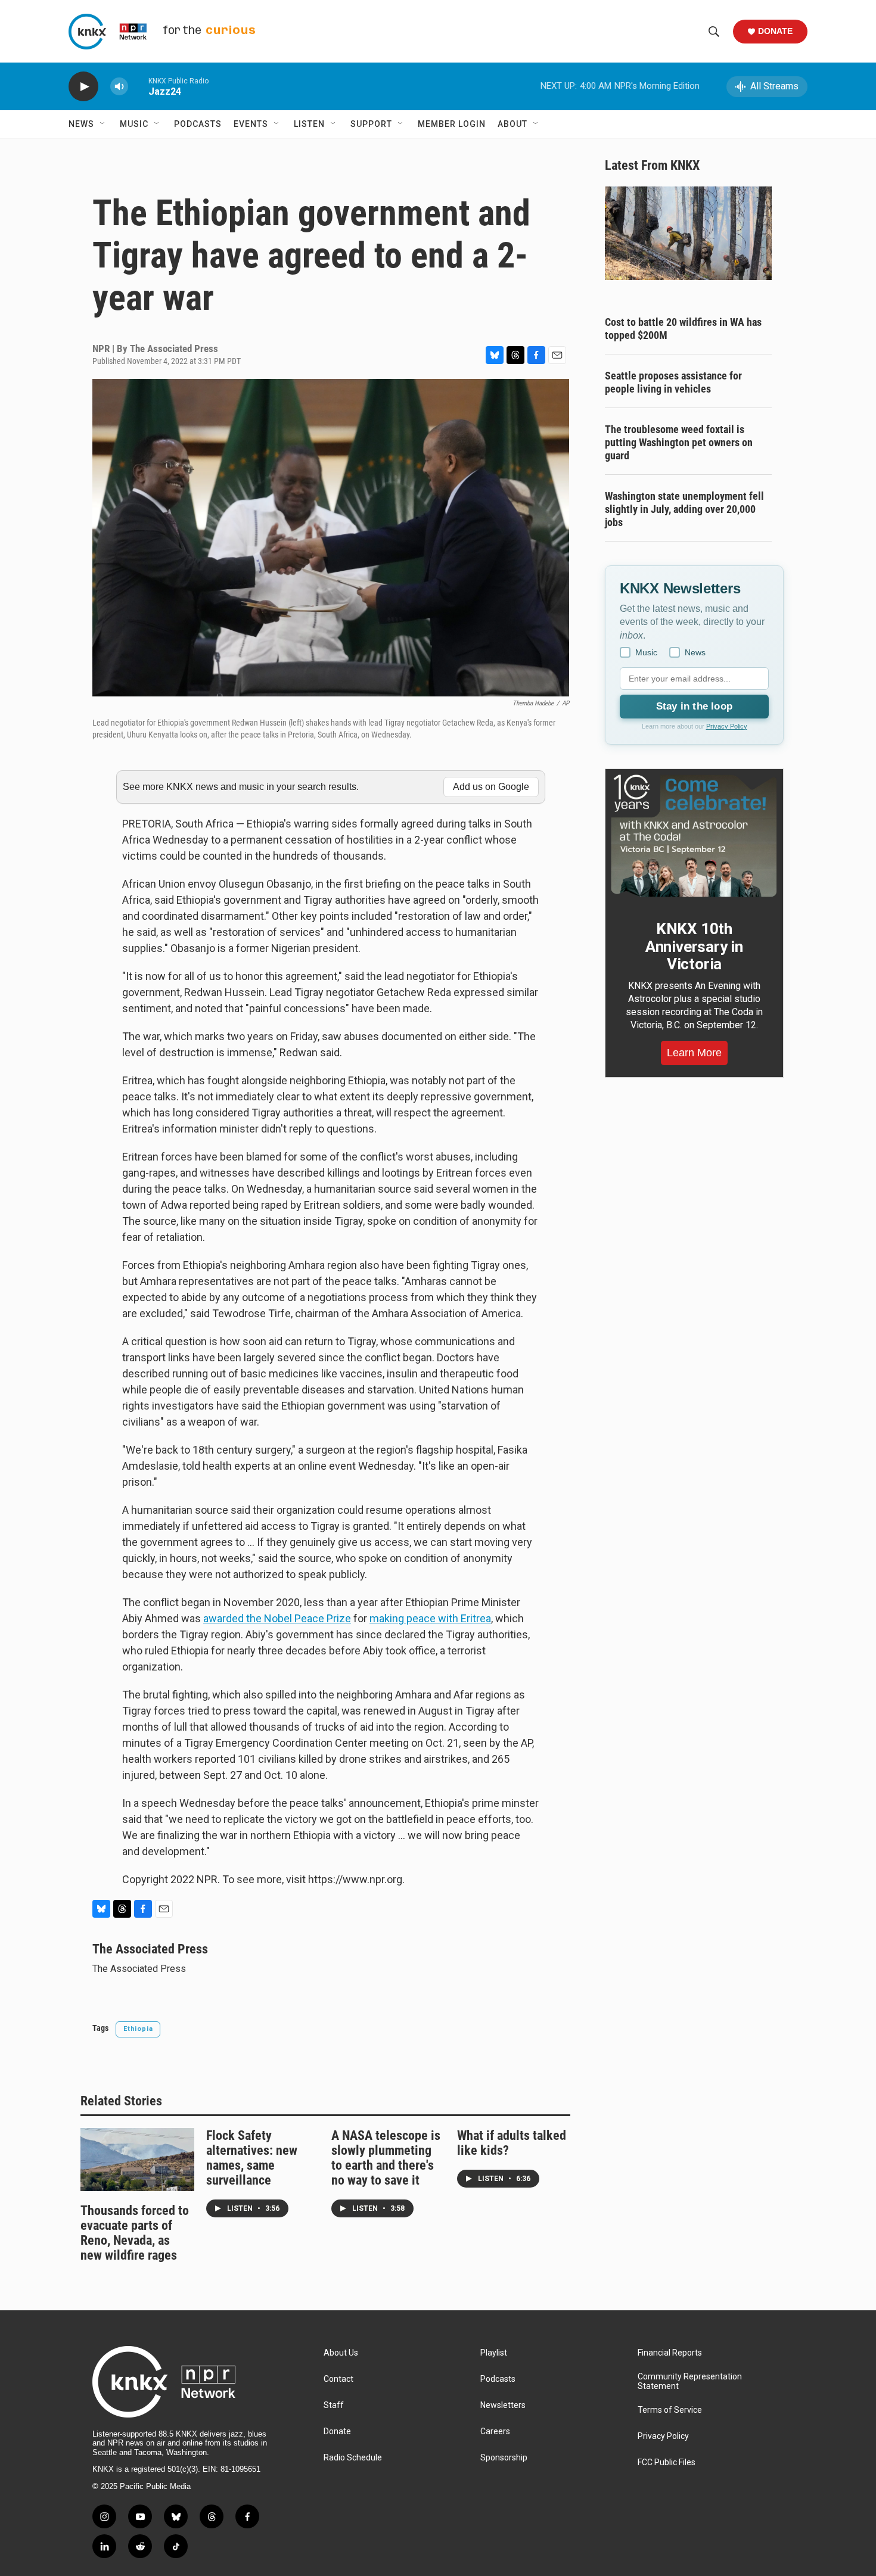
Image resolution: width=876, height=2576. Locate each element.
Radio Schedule (353, 2458)
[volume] (119, 87)
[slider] (138, 86)
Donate (775, 31)
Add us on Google (491, 787)
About (512, 124)
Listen (309, 124)
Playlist (494, 2353)
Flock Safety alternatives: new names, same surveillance (252, 2158)
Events (251, 124)
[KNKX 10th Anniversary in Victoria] (694, 836)
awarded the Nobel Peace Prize (277, 1618)
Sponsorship (504, 2458)
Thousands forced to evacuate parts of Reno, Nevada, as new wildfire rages (135, 2233)
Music (134, 124)
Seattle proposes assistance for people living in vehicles (673, 382)
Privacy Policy (727, 726)
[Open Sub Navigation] (103, 124)
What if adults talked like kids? (512, 2143)
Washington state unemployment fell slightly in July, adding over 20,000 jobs (684, 509)
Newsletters (503, 2405)
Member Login (452, 124)
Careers (495, 2432)
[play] (83, 87)
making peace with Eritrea (430, 1618)
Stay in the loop (694, 706)
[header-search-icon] (714, 32)
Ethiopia (138, 2029)
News (81, 124)
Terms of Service (670, 2410)
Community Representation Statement (690, 2381)
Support (371, 124)
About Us (341, 2353)
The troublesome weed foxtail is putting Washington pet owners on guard (679, 442)
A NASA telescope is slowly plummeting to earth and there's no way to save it (386, 2158)
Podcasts (198, 124)
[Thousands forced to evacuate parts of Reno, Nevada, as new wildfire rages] (137, 2160)
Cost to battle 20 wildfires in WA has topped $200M (683, 329)
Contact (338, 2379)
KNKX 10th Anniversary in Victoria (694, 947)
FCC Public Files (667, 2463)
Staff (334, 2405)
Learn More (694, 1053)
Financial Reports (670, 2353)
